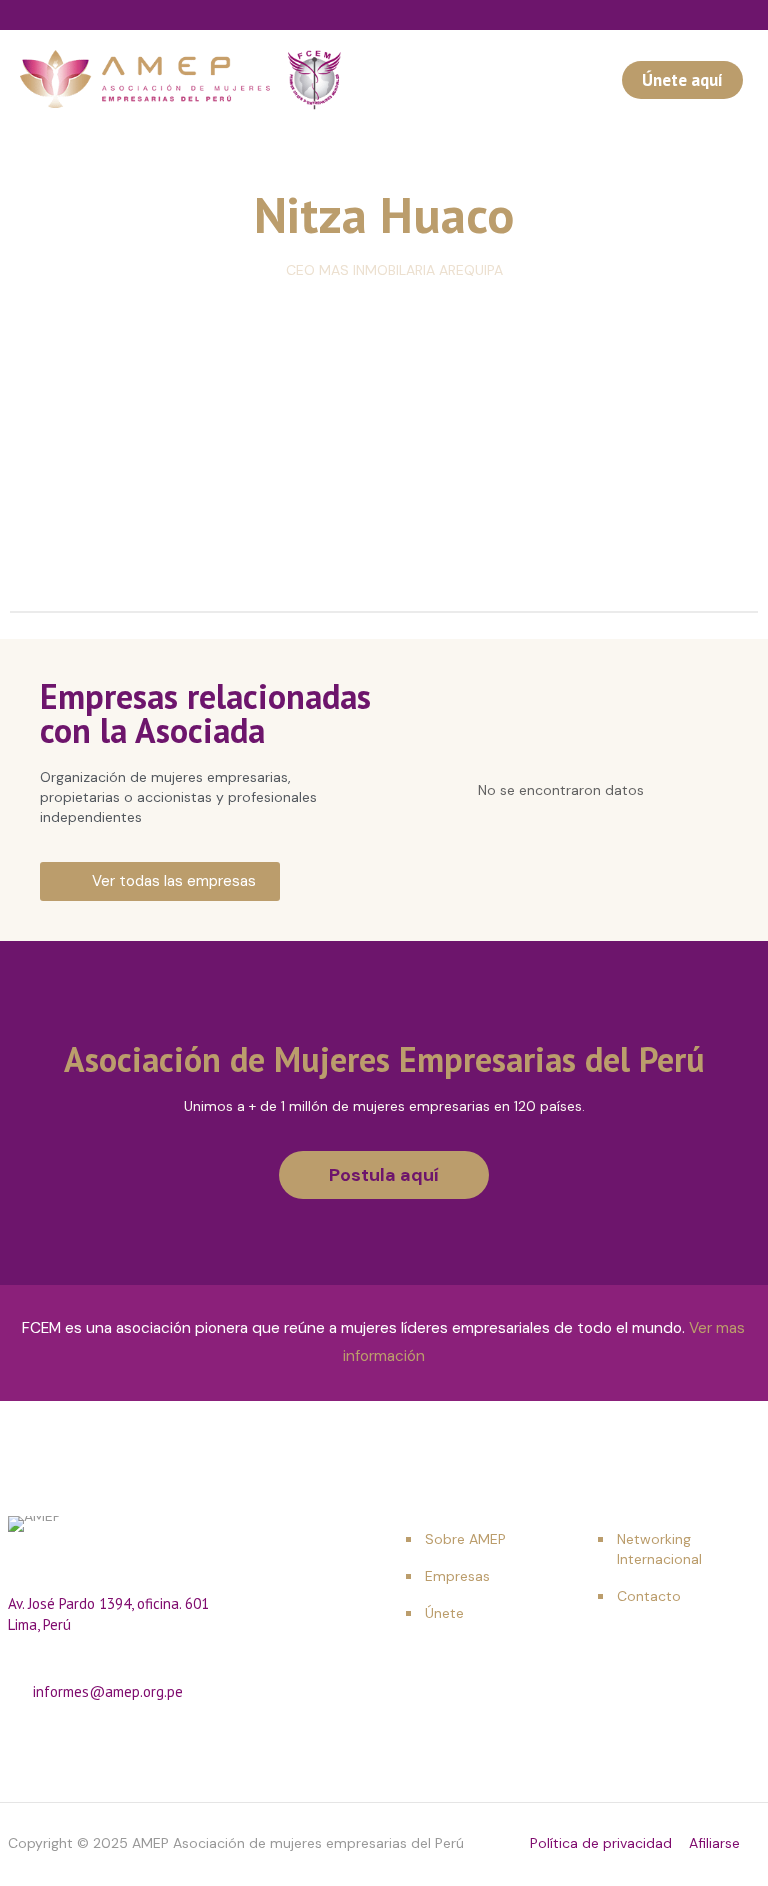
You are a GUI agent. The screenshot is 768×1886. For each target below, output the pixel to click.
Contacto (649, 1596)
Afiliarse (714, 1843)
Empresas (457, 1576)
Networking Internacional (659, 1549)
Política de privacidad (601, 1843)
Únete (444, 1613)
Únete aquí (682, 80)
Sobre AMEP (465, 1539)
